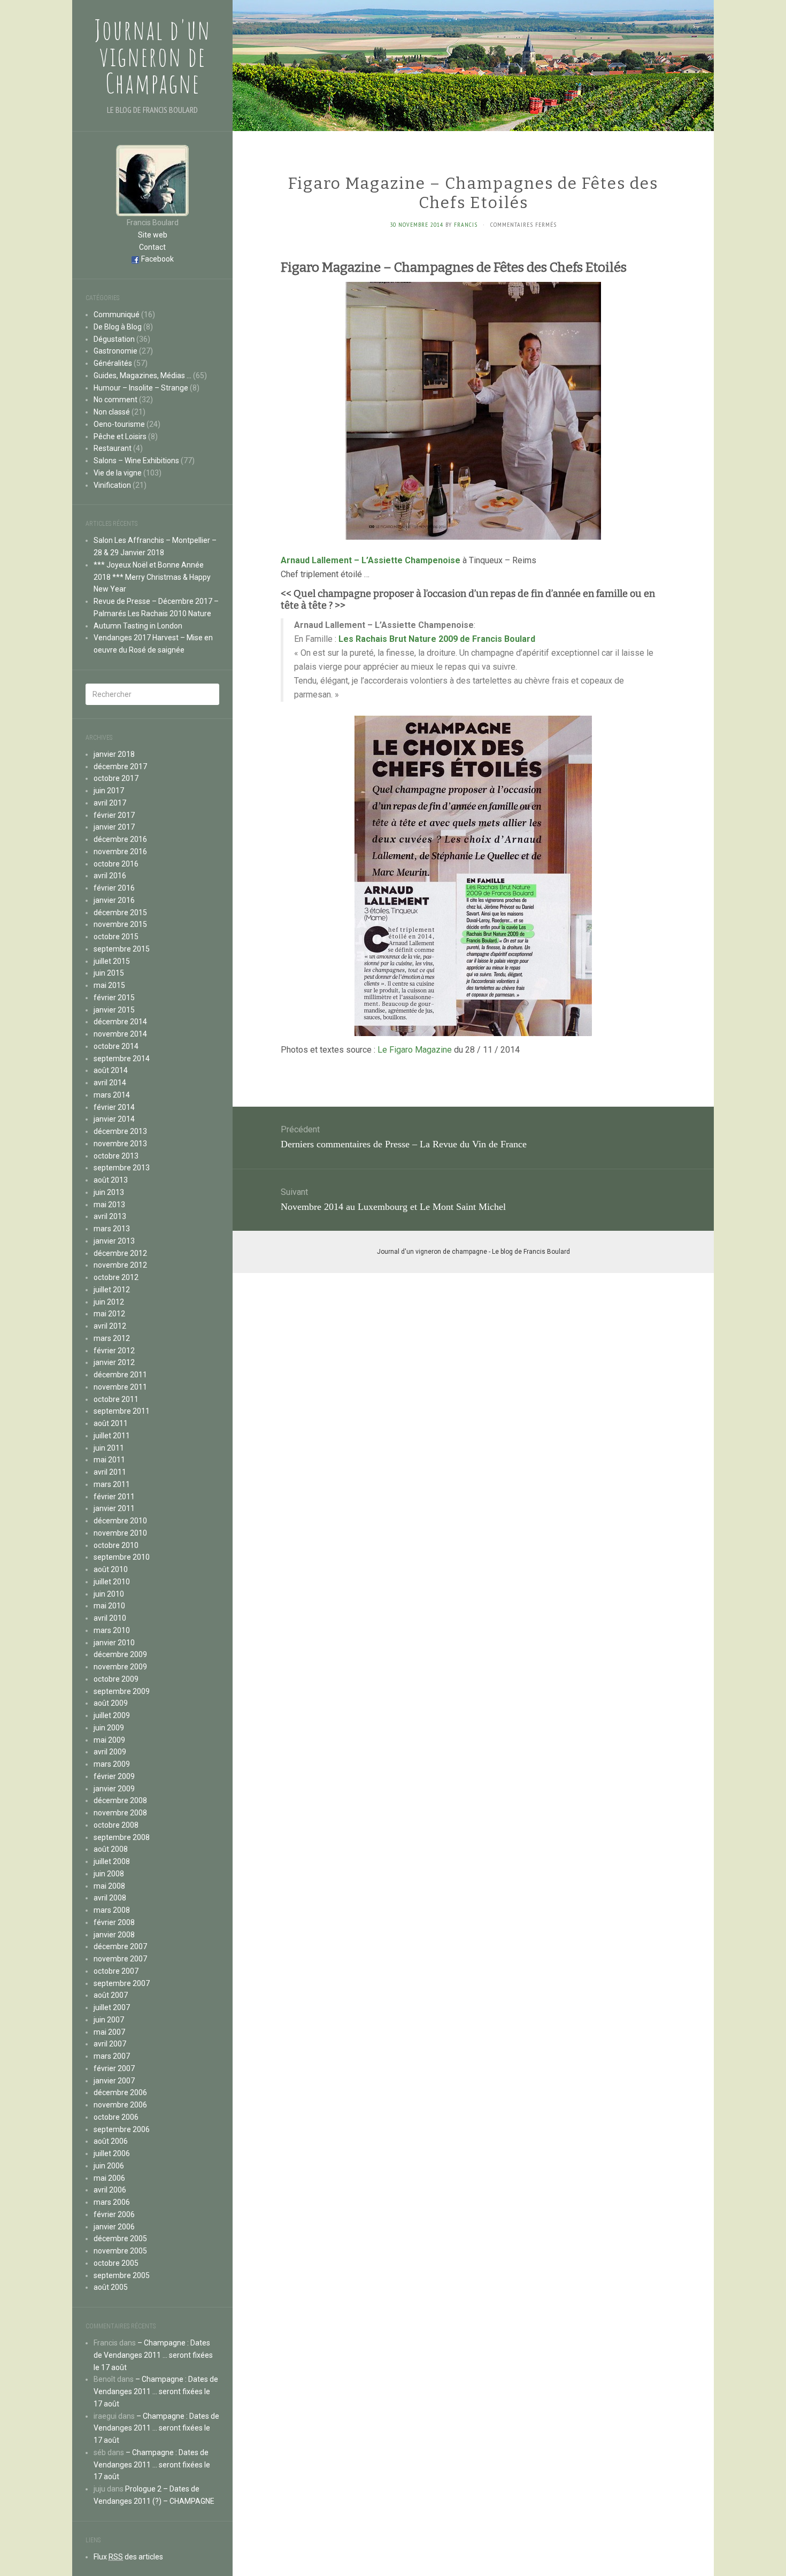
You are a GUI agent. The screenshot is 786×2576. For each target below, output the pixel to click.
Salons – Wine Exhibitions (136, 461)
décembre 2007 (120, 1946)
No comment (115, 400)
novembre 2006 (120, 2105)
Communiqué (117, 315)
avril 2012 (110, 1326)
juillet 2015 (112, 961)
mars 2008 (112, 1910)
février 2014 (114, 1107)
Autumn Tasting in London (138, 626)
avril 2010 (110, 1618)
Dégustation (114, 339)
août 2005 (111, 2287)
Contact (152, 247)
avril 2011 (110, 1472)
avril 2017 (110, 803)
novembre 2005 (120, 2251)
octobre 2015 (116, 937)
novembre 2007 (120, 1959)
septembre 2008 (122, 1837)
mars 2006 (112, 2202)
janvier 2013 (114, 1241)
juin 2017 (109, 791)
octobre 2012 (116, 1277)
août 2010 (111, 1569)
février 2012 (114, 1351)
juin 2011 (109, 1448)
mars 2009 (112, 1764)
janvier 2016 (114, 900)
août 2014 (111, 1070)
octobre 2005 (116, 2263)
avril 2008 (110, 1898)
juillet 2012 (112, 1290)
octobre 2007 (116, 1971)
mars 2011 (112, 1484)
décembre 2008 (120, 1800)
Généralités (113, 363)
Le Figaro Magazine (415, 1050)
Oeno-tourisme (119, 424)
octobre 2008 (116, 1825)
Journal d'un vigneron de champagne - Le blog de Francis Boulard (473, 1252)
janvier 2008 (114, 1935)
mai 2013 (109, 1205)
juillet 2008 (112, 1861)
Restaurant (113, 448)
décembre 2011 (120, 1375)
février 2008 (114, 1922)
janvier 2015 (114, 1010)
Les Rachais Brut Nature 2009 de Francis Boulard (437, 639)
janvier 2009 (114, 1789)
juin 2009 (109, 1728)
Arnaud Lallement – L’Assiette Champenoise (371, 560)
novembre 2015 (120, 924)
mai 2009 (109, 1740)
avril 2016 (110, 876)
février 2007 (114, 2068)
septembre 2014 (122, 1059)
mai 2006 (109, 2178)
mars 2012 (112, 1338)
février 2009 (114, 1776)
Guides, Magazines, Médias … (142, 375)
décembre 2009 (120, 1654)
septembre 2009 (122, 1691)
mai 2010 (109, 1606)
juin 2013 (109, 1192)
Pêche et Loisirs (120, 436)
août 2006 (111, 2141)
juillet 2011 (112, 1436)
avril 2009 (110, 1752)
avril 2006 (110, 2190)
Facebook (157, 259)
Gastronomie (115, 351)
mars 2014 (112, 1095)
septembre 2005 (122, 2275)
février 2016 (114, 888)
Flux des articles (128, 2557)
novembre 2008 (120, 1813)
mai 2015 (109, 985)
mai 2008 (109, 1886)
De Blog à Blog (118, 327)
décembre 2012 (120, 1253)
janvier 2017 (114, 827)
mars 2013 (112, 1229)
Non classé (112, 412)
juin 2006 (109, 2166)
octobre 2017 (116, 778)
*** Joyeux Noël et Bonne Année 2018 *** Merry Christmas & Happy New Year (152, 577)
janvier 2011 (114, 1508)
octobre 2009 (116, 1679)
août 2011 (111, 1423)
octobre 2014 (116, 1046)
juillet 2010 (112, 1582)
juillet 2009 (112, 1715)
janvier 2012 (114, 1362)
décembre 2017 (120, 766)
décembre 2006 (120, 2092)
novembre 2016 (120, 852)
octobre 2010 (116, 1545)
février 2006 (114, 2214)
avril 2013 (110, 1216)
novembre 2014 (120, 1034)
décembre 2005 (120, 2238)
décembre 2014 (120, 1022)
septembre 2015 (122, 949)
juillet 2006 (112, 2153)
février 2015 (114, 998)
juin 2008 (109, 1874)
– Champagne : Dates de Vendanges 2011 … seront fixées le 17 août (153, 2355)
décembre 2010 (120, 1521)
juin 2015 (109, 973)
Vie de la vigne (118, 473)
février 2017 (114, 815)
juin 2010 (109, 1594)
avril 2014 (110, 1083)
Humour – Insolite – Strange (141, 388)
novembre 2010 (120, 1533)
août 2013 (111, 1180)
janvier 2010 (114, 1643)
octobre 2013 (116, 1156)
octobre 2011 (116, 1399)
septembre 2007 (122, 1983)
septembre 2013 (122, 1168)
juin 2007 (109, 2020)
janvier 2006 (114, 2227)
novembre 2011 (120, 1387)
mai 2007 (109, 2032)
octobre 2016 (116, 864)
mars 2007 (112, 2056)
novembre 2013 (120, 1144)
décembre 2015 (120, 913)
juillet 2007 (112, 2007)
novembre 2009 (120, 1667)
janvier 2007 (114, 2081)
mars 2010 (112, 1630)
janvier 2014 (114, 1119)
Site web (153, 235)
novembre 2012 (120, 1265)
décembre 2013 (120, 1131)
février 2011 (114, 1497)
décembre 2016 (120, 839)
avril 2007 (110, 2044)
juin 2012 (109, 1302)
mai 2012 (109, 1314)
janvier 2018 (114, 754)
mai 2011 (109, 1460)
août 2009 (111, 1703)
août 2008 (111, 1849)
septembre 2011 (122, 1411)
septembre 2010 (122, 1557)
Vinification (112, 485)
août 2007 (111, 1995)
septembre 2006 (122, 2129)
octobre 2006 (116, 2117)
